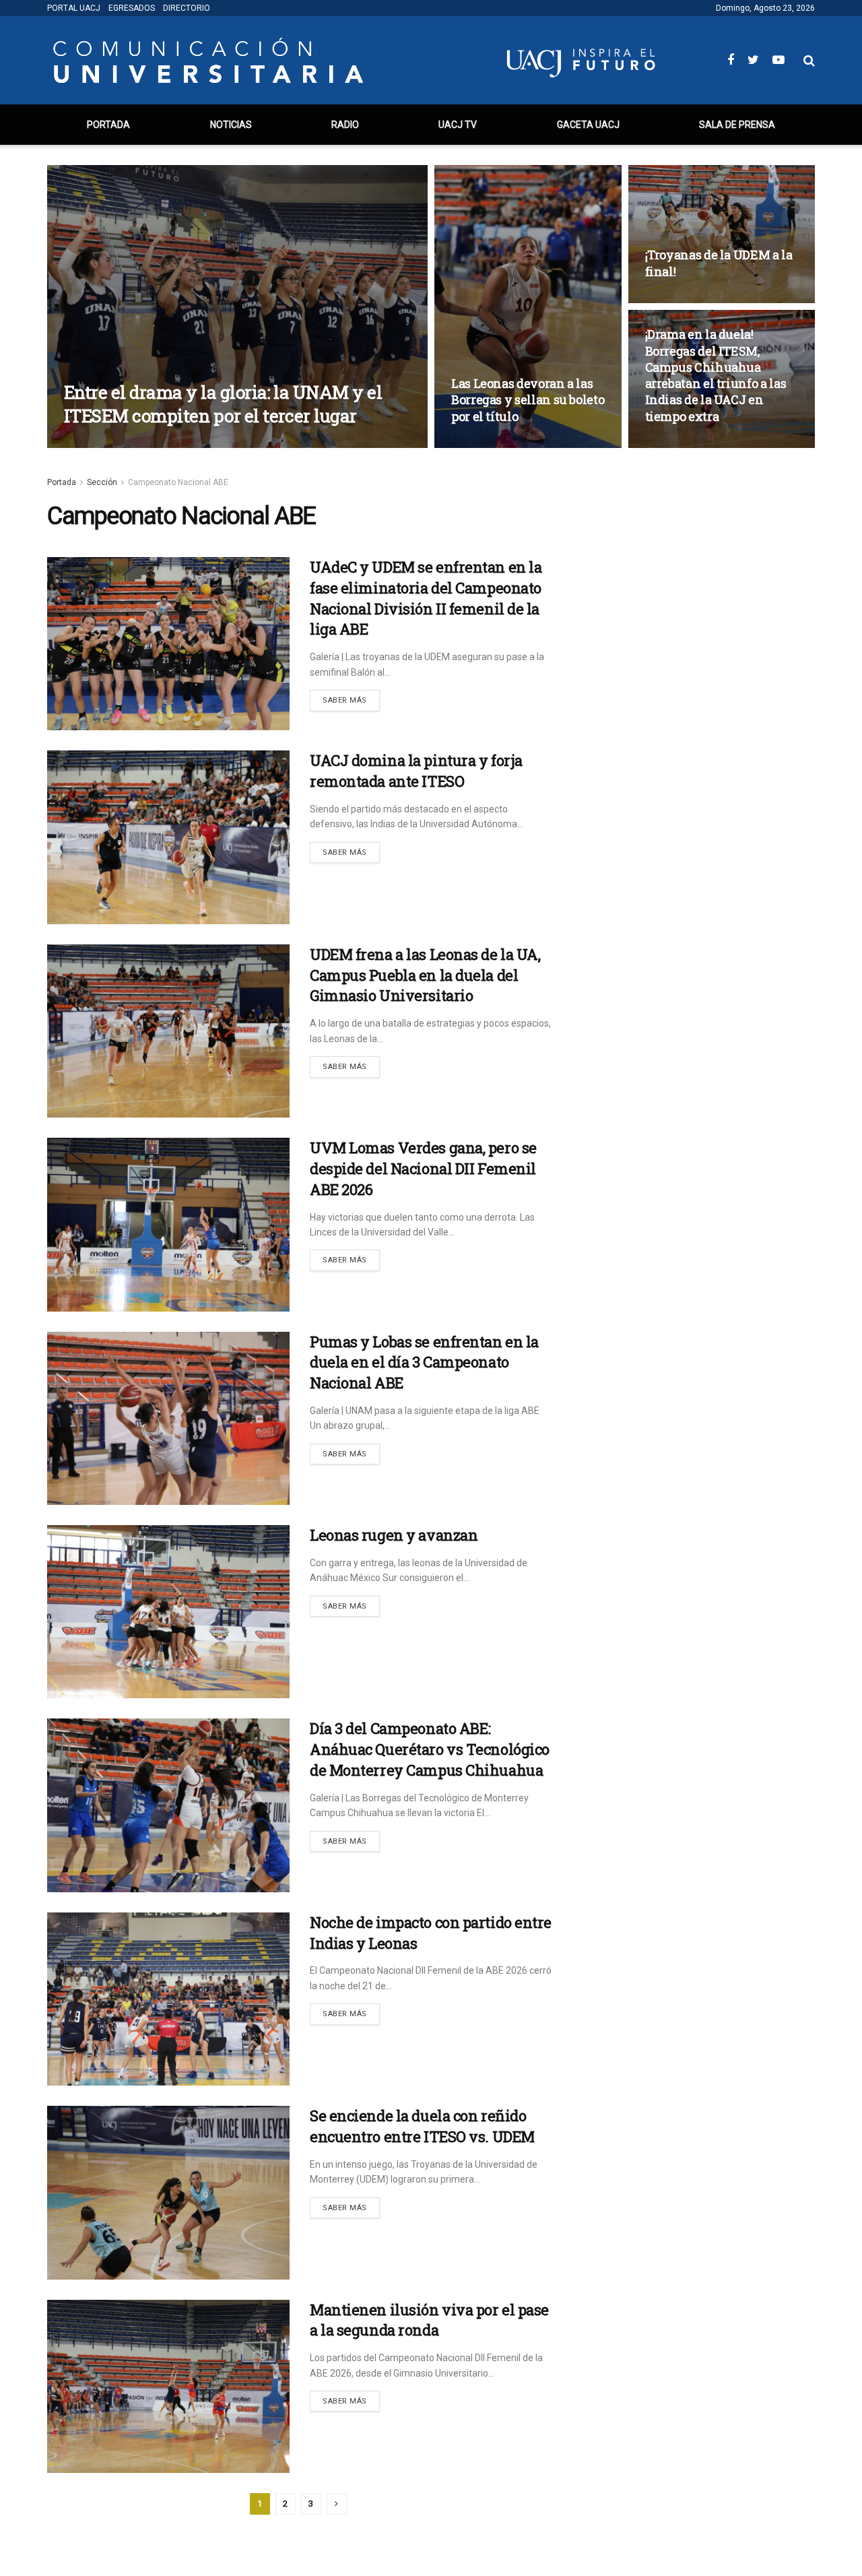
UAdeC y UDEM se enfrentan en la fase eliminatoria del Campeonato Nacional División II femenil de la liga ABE (426, 598)
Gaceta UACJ (588, 125)
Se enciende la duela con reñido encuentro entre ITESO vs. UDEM (422, 2126)
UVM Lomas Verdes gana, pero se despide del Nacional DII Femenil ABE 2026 (423, 1168)
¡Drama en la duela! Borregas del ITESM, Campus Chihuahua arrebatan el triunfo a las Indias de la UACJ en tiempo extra (716, 375)
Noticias (231, 125)
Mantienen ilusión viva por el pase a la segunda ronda (429, 2320)
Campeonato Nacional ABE (178, 482)
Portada (108, 125)
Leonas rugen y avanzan (394, 1535)
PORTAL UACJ (74, 8)
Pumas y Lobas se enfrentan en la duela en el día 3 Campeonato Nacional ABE (424, 1362)
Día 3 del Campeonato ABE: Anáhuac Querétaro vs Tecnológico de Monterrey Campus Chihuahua (430, 1749)
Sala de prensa (737, 125)
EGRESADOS (132, 8)
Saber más (345, 700)
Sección (102, 482)
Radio (345, 125)
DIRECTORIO (187, 8)
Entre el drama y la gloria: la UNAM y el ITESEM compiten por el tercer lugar (223, 404)
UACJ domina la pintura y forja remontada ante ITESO (416, 771)
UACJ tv (458, 125)
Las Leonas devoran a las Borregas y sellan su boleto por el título (528, 400)
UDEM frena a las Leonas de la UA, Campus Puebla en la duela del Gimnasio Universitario (425, 975)
